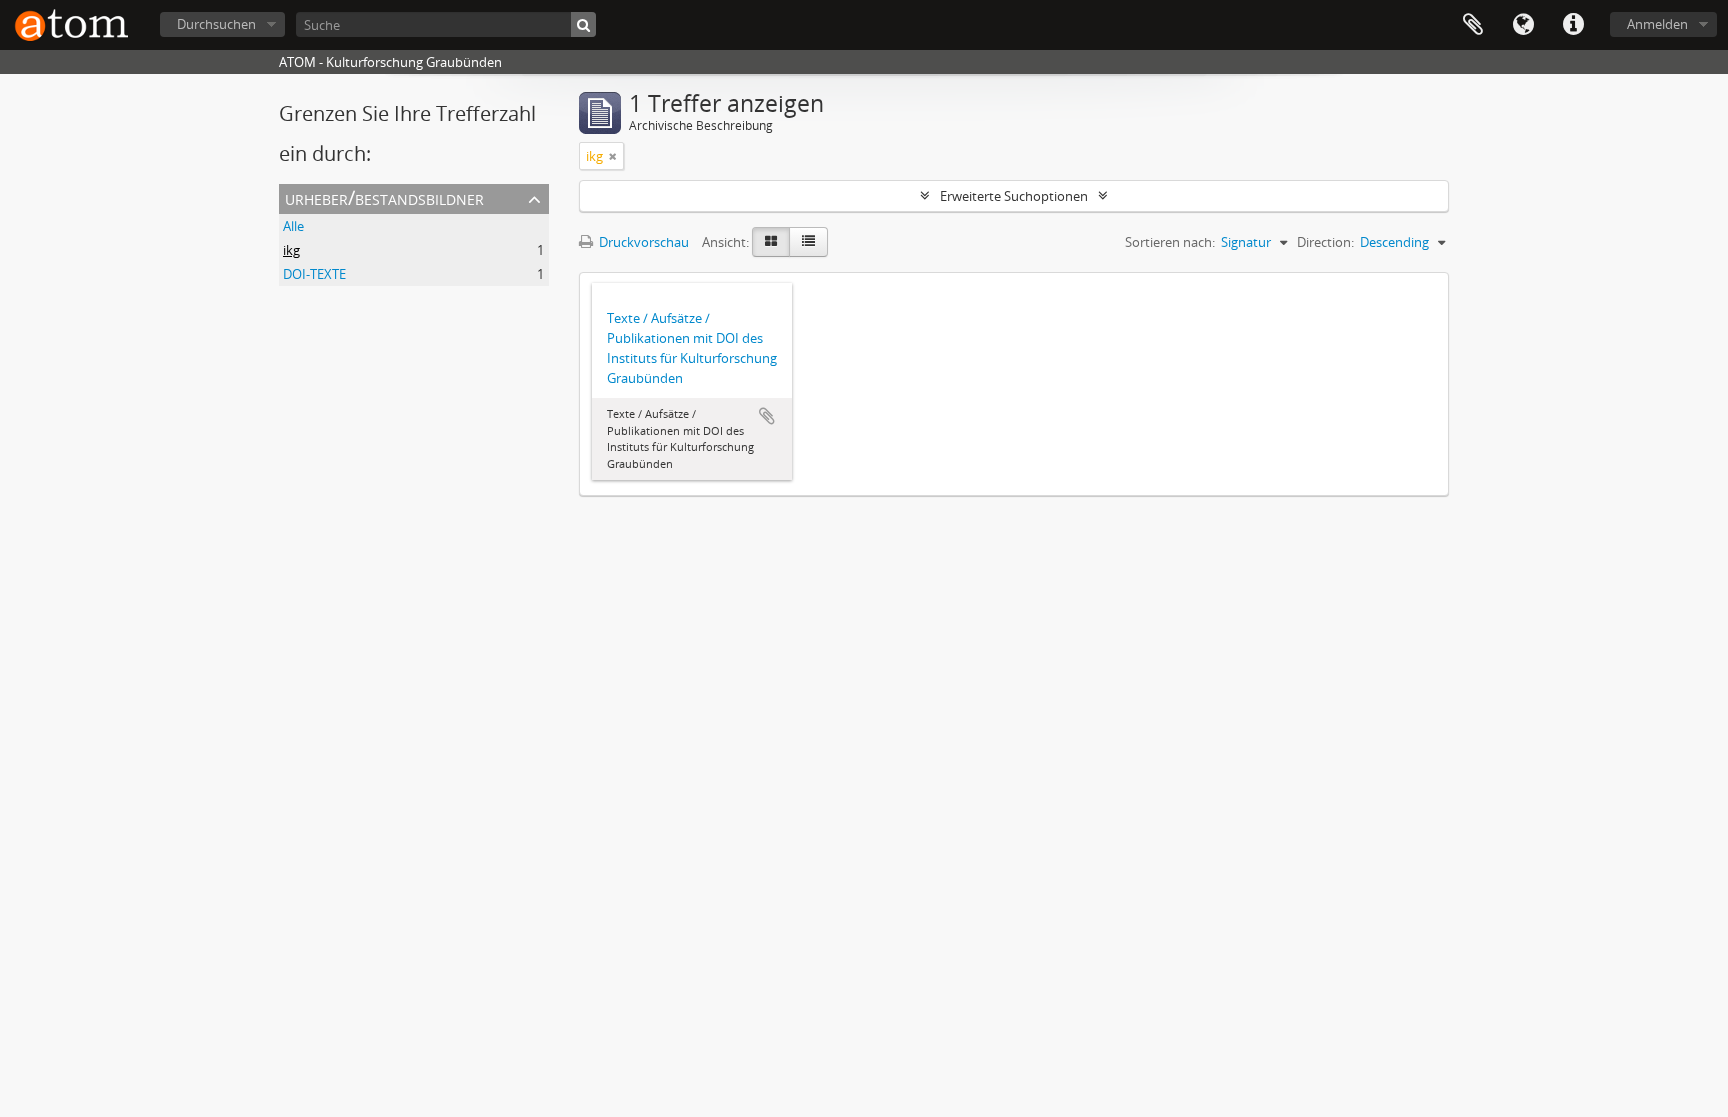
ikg (291, 250)
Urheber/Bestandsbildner (384, 197)
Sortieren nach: (1170, 242)
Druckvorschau (642, 242)
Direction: (1325, 242)
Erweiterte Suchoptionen (1014, 196)
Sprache (1523, 25)
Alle (293, 226)
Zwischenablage (1473, 25)
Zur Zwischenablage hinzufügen (767, 416)
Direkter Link (1573, 25)
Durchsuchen (216, 24)
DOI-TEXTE (314, 274)
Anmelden (1657, 24)
